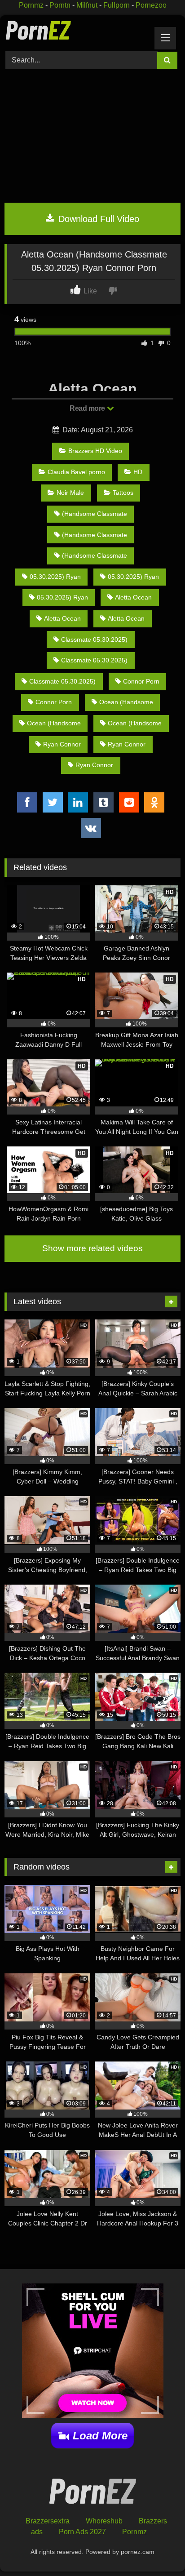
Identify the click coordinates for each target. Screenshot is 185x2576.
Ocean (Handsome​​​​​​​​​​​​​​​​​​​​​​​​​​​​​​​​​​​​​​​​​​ (135, 723)
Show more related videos (92, 1248)
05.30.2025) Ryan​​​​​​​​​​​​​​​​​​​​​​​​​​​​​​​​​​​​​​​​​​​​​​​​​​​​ (55, 577)
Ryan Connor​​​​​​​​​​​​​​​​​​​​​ (94, 765)
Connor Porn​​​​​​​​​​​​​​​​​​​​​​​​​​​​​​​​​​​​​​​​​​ (141, 681)
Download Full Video (97, 219)
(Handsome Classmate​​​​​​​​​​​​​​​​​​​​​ (95, 514)
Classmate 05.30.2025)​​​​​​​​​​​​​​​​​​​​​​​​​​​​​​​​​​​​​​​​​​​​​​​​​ (94, 640)
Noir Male (70, 493)
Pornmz (31, 5)
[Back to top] (157, 2549)
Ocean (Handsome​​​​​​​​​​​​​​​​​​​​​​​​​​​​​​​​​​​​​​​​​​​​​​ (126, 702)
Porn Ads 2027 (82, 2532)
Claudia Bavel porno (76, 472)
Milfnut (87, 5)
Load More (100, 2436)
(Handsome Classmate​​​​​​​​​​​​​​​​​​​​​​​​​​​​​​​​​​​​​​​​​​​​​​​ (95, 535)
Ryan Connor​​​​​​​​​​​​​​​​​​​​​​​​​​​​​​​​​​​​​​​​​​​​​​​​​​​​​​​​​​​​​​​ (62, 744)
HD (138, 472)
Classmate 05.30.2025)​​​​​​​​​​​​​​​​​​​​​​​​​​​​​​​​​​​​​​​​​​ (62, 681)
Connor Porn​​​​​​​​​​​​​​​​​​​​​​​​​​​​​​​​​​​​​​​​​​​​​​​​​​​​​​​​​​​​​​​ (54, 702)
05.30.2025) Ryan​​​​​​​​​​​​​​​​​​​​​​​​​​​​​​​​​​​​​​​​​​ (133, 577)
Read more (88, 408)
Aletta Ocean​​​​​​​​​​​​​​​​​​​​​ (133, 597)
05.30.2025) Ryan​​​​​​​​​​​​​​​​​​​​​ (62, 597)
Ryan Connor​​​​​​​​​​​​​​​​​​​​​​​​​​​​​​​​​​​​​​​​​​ (127, 744)
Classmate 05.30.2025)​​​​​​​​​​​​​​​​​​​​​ (94, 660)
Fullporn (117, 5)
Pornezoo (151, 5)
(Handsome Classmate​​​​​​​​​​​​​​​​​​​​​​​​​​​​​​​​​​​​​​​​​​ (95, 555)
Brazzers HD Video (95, 451)
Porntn (60, 5)
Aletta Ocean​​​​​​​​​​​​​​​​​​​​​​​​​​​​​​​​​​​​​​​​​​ (62, 618)
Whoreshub (104, 2521)
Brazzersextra (48, 2521)
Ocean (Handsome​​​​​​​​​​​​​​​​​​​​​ (54, 723)
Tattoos (123, 493)
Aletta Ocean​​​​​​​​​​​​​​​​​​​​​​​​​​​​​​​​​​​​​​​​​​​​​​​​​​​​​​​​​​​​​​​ (126, 618)
